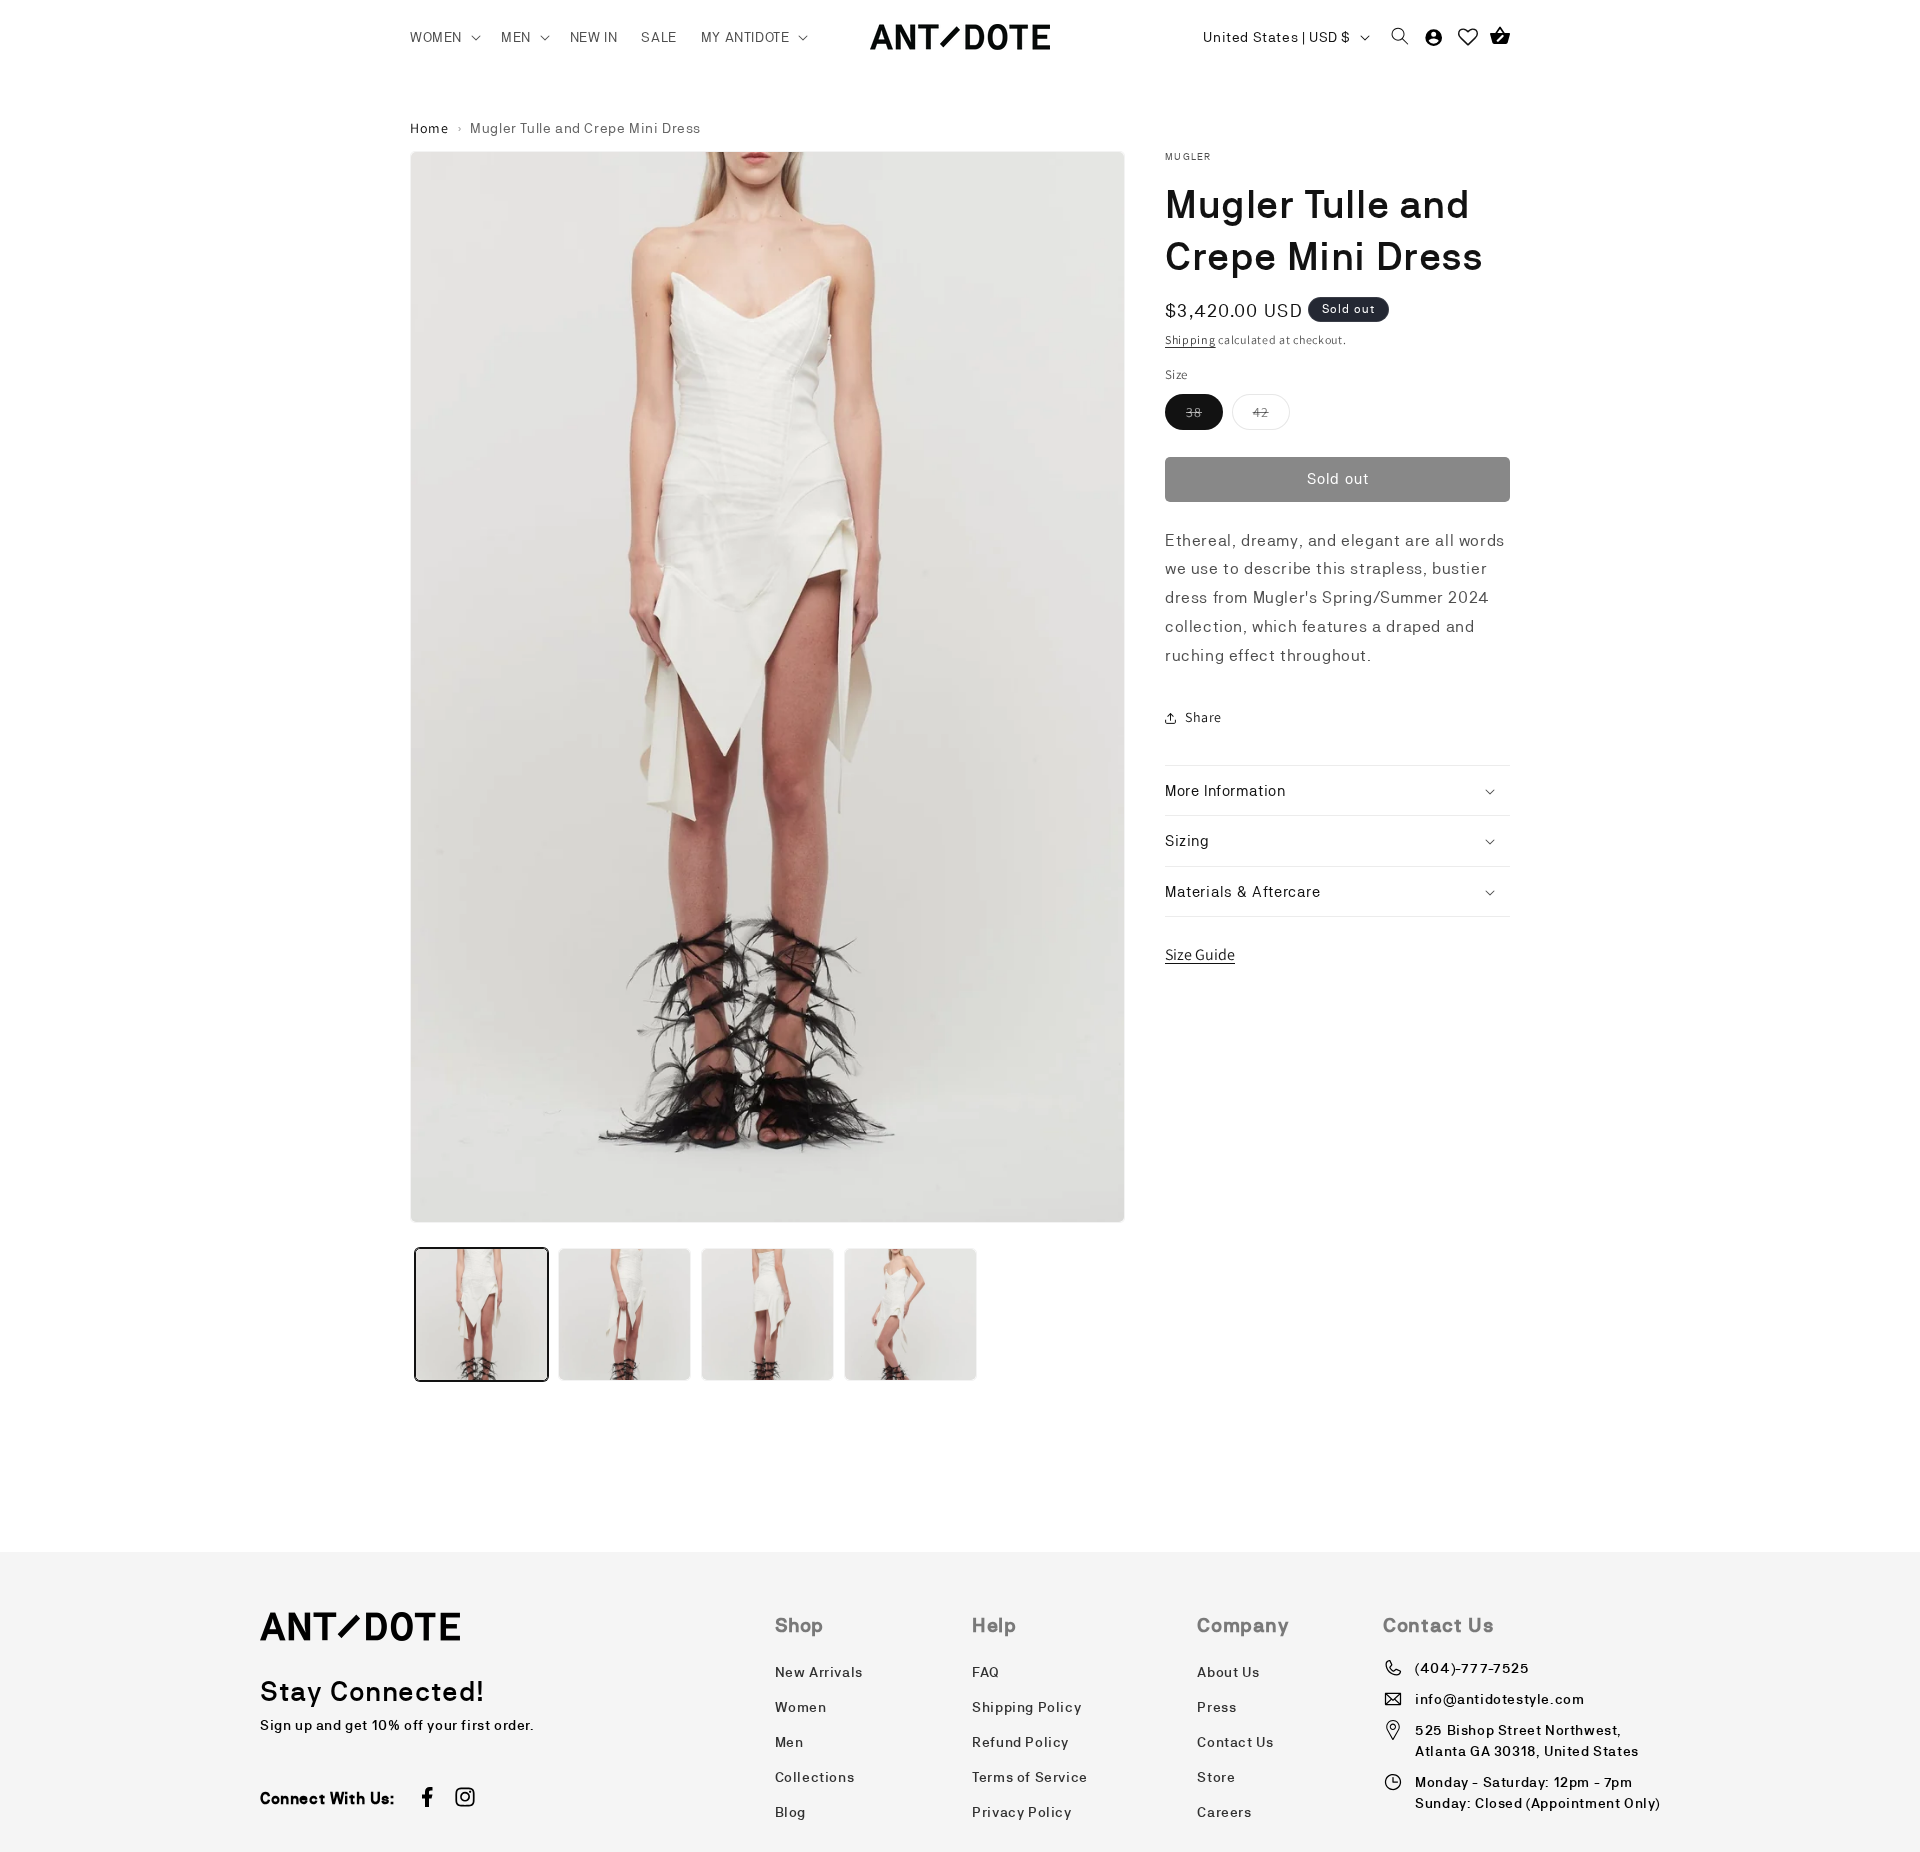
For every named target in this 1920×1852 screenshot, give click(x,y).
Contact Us (1235, 1742)
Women (801, 1707)
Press (1216, 1707)
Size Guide (1200, 954)
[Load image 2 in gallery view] (624, 1314)
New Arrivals (819, 1672)
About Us (1228, 1672)
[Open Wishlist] (1468, 37)
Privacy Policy (1021, 1812)
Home (429, 128)
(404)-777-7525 (1472, 1668)
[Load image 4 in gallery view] (910, 1314)
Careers (1224, 1812)
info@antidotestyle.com (1499, 1699)
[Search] (1400, 37)
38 (1204, 416)
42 (1271, 416)
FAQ (986, 1672)
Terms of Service (1030, 1777)
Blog (790, 1812)
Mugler (1188, 156)
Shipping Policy (1026, 1707)
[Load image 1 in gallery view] (481, 1314)
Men (789, 1742)
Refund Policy (1020, 1742)
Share (1203, 717)
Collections (815, 1777)
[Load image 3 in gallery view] (767, 1314)
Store (1216, 1777)
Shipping (1190, 339)
